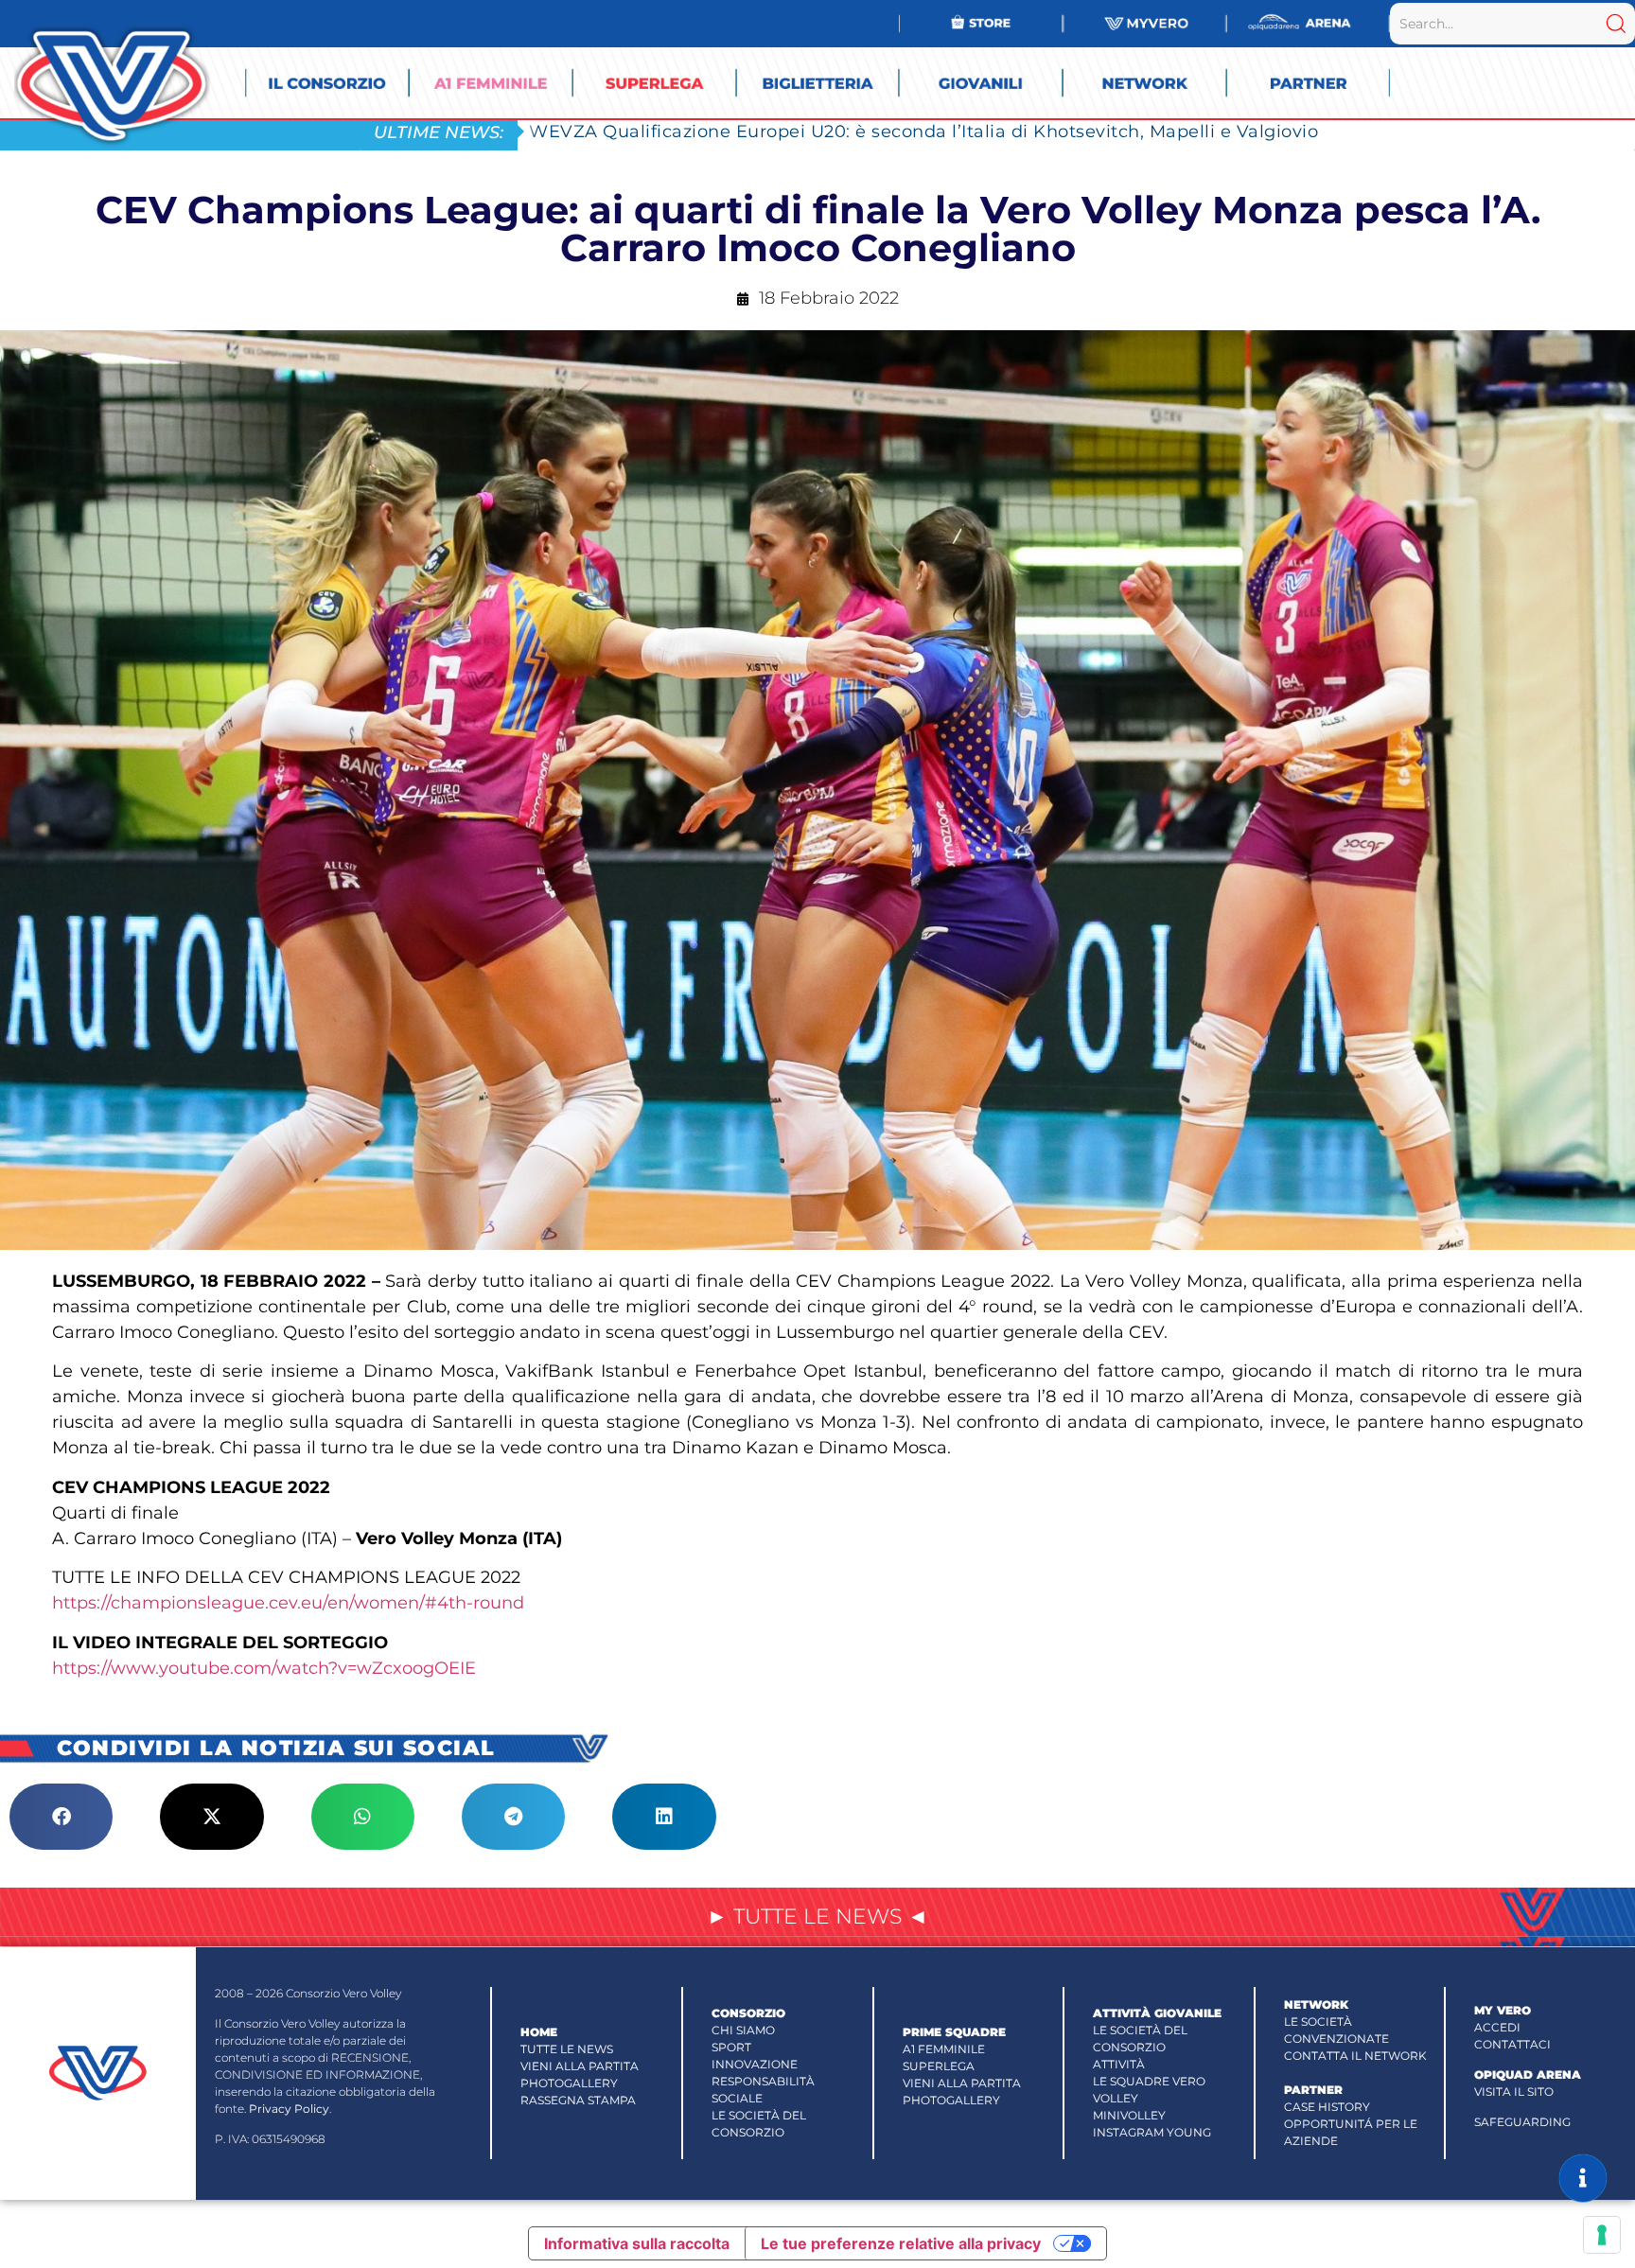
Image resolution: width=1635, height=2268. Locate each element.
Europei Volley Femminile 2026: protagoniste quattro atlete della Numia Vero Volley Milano (938, 131)
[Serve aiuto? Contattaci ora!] (1583, 2178)
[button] (61, 1817)
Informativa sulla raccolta (637, 2243)
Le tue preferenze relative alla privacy (901, 2243)
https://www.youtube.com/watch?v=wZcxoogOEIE (266, 1668)
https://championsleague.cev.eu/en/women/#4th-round (288, 1603)
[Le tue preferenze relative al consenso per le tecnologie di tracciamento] (1602, 2235)
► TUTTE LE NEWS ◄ (817, 1916)
